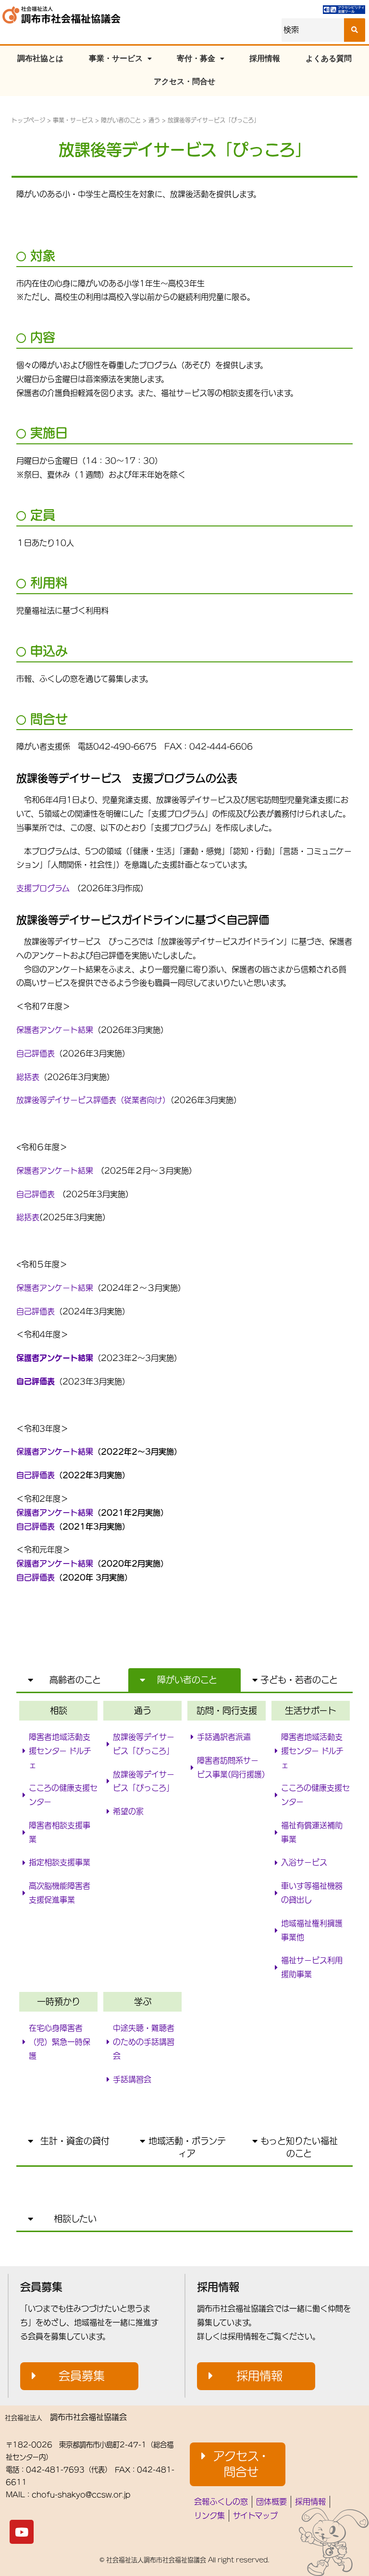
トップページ (28, 120)
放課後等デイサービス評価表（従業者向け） (93, 1100)
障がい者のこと (121, 120)
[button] (72, 1680)
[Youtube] (22, 2532)
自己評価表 (36, 1053)
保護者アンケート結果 (55, 1030)
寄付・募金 (196, 58)
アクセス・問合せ (184, 81)
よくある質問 (329, 58)
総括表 (28, 1077)
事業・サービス (116, 58)
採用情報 (265, 58)
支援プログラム (43, 888)
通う (154, 120)
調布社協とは (40, 58)
